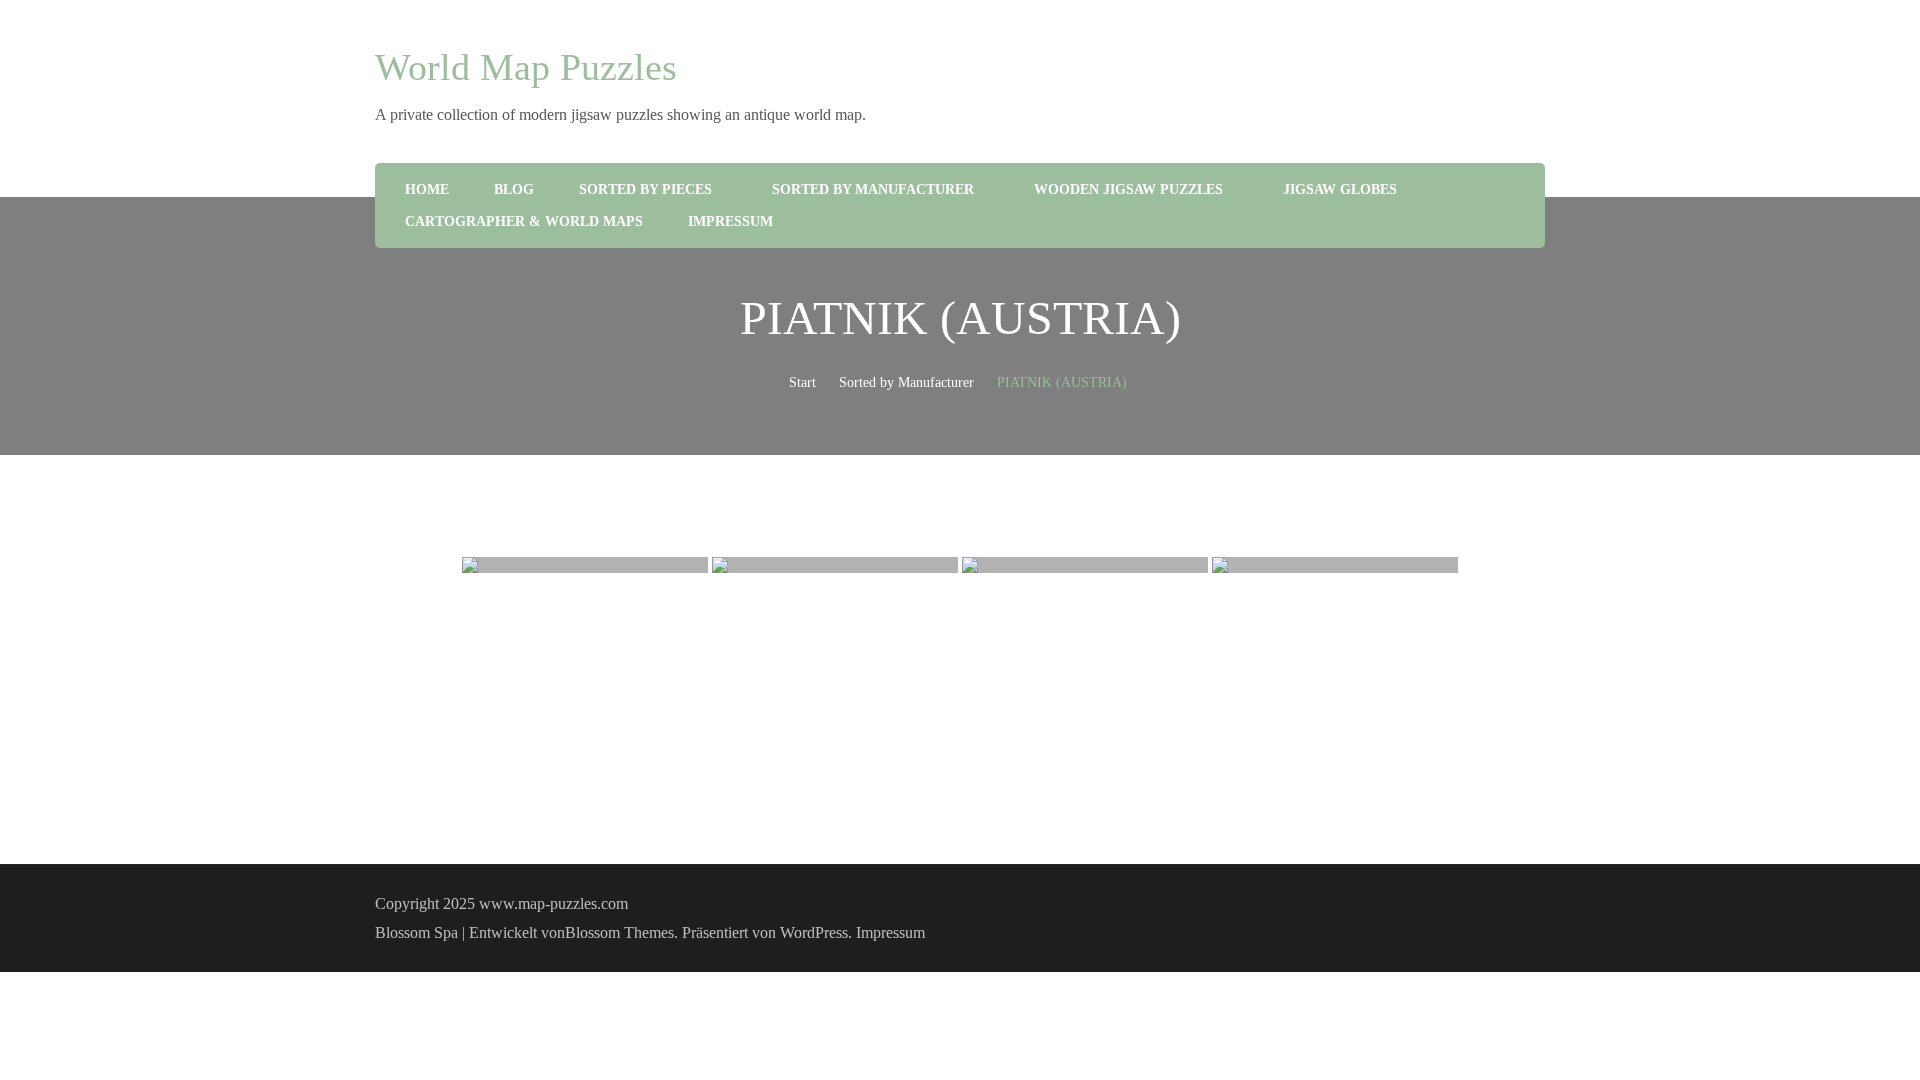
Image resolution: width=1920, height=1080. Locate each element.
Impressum (730, 221)
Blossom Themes (619, 932)
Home (427, 189)
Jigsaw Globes (1340, 189)
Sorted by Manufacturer (873, 189)
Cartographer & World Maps (524, 221)
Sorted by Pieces (645, 189)
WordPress (814, 932)
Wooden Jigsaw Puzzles (1128, 189)
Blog (514, 189)
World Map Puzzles (526, 67)
